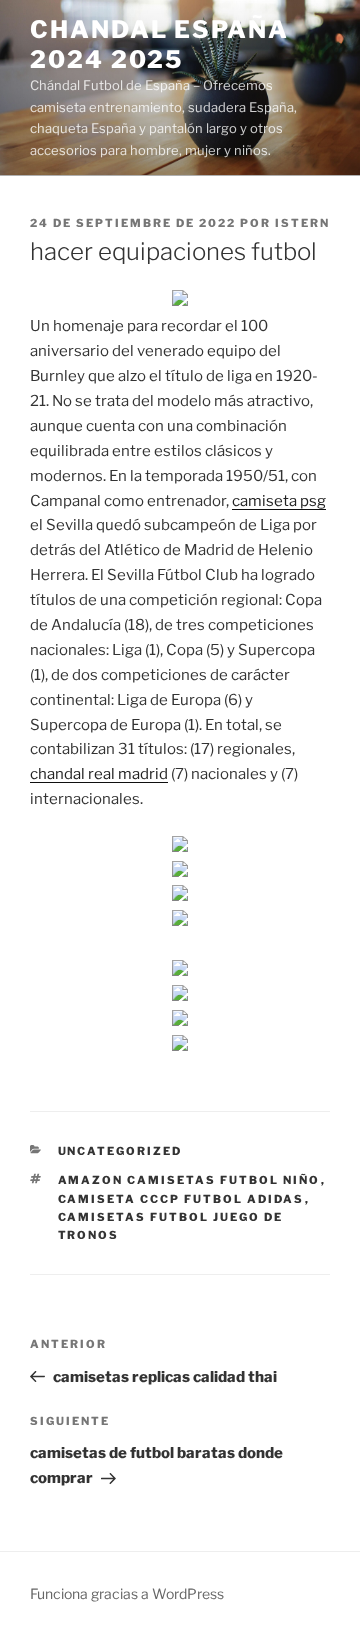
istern (302, 223)
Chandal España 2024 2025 (159, 44)
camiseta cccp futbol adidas (181, 1199)
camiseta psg (279, 501)
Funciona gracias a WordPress (127, 1593)
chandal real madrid (99, 774)
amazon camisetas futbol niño (189, 1180)
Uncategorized (120, 1151)
